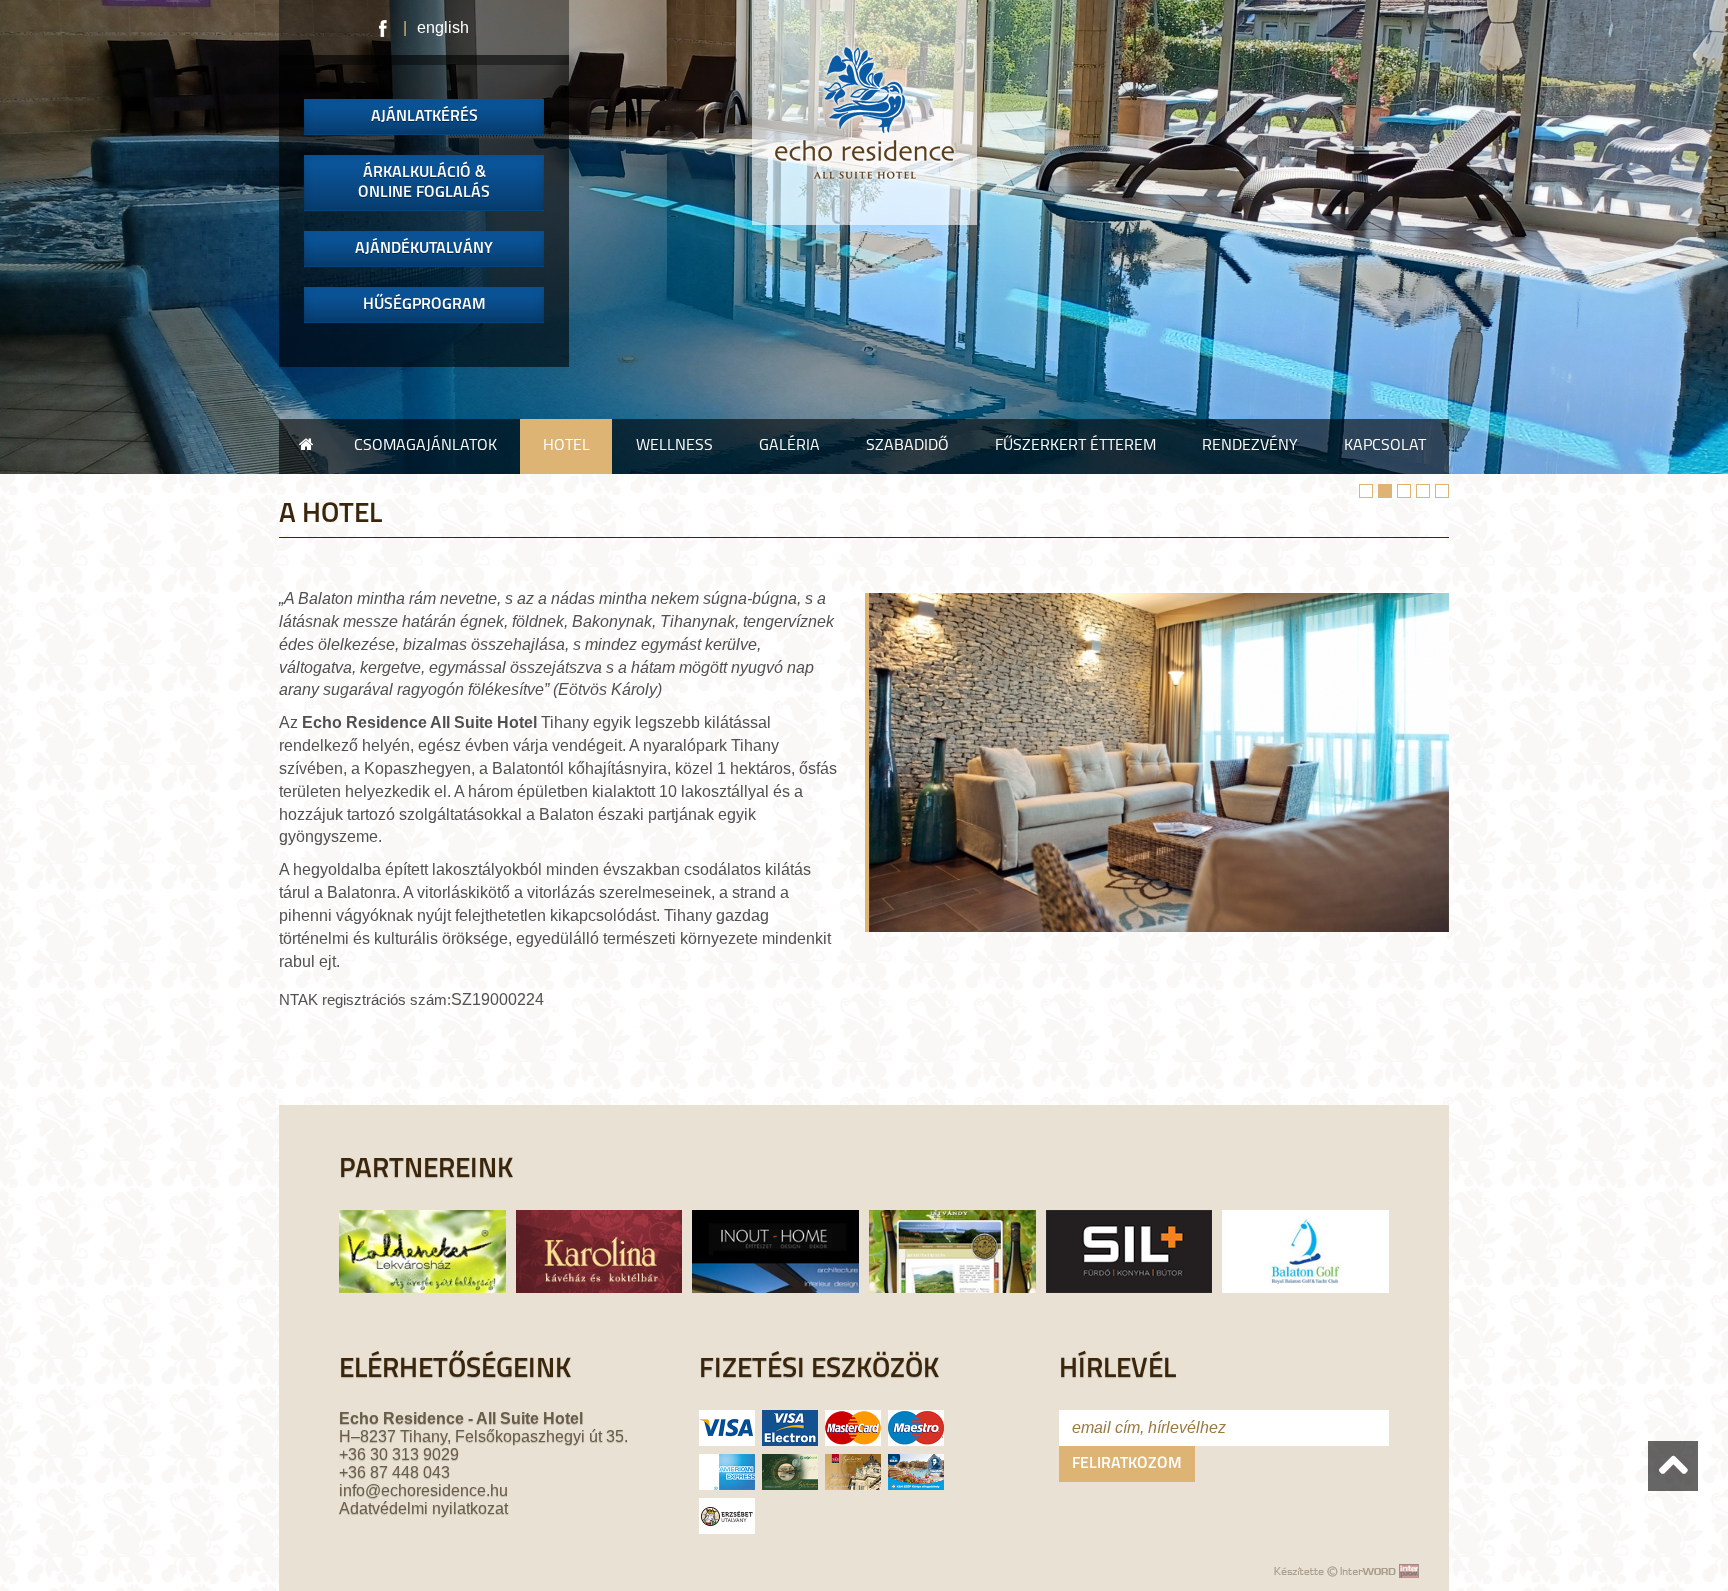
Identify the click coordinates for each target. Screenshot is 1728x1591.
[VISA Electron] (790, 1428)
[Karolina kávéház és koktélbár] (594, 1262)
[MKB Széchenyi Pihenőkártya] (853, 1472)
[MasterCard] (853, 1428)
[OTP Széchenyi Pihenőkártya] (790, 1472)
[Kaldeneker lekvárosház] (415, 1262)
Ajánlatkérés (424, 117)
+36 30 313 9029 (399, 1454)
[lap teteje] (1673, 1466)
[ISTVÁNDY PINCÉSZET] (947, 1262)
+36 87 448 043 (394, 1472)
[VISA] (727, 1428)
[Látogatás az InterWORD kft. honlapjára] (1344, 1571)
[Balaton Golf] (1308, 1262)
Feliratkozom (1127, 1464)
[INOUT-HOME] (770, 1262)
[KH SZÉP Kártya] (916, 1472)
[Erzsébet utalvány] (727, 1516)
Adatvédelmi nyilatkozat (423, 1508)
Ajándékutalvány (424, 249)
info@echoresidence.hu (423, 1490)
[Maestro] (916, 1428)
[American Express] (727, 1472)
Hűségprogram (424, 305)
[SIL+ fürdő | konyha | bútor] (1124, 1262)
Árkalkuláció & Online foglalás (424, 183)
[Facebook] (384, 28)
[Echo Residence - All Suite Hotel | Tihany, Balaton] (864, 113)
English (443, 27)
